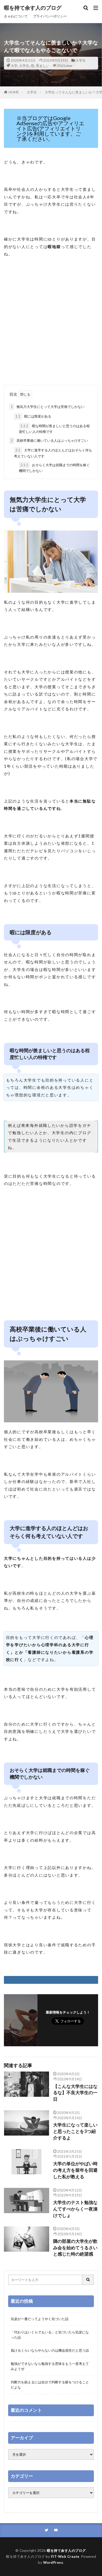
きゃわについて (16, 16)
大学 (14, 66)
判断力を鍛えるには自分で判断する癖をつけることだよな (50, 2385)
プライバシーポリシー (50, 16)
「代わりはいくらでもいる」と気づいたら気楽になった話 (50, 2335)
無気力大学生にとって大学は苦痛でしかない (48, 407)
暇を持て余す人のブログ (33, 8)
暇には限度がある (33, 416)
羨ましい (43, 66)
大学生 (81, 60)
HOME (14, 92)
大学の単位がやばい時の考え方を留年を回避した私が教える (75, 2170)
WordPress (53, 2562)
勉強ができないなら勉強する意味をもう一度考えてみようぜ (50, 2366)
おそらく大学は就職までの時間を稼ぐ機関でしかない (54, 468)
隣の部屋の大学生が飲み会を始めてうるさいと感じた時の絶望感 (75, 2248)
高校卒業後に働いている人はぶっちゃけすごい (49, 440)
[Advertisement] (51, 329)
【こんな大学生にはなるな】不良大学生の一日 (75, 2093)
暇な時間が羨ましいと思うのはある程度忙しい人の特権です (54, 429)
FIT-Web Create (65, 2556)
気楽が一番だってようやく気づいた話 (40, 2319)
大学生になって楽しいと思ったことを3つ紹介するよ (75, 2131)
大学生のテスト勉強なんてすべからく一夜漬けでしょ (75, 2209)
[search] (88, 2280)
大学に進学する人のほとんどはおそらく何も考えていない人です (53, 453)
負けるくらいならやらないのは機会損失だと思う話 (50, 2350)
